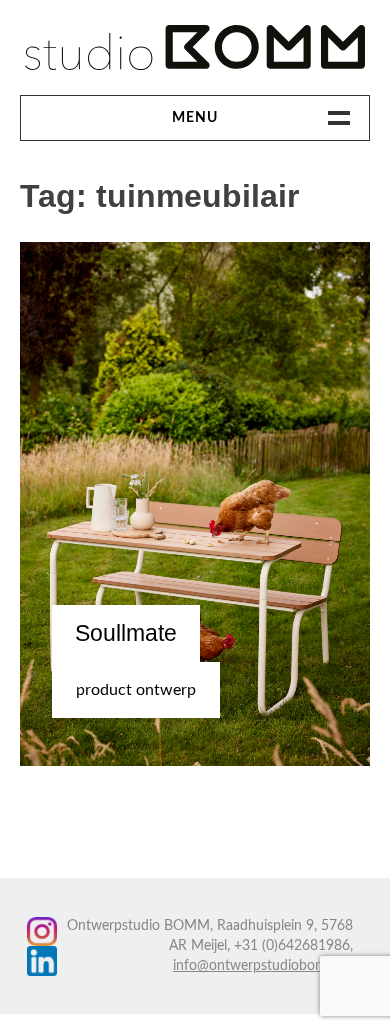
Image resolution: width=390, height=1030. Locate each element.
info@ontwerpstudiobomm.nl (263, 966)
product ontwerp (136, 690)
